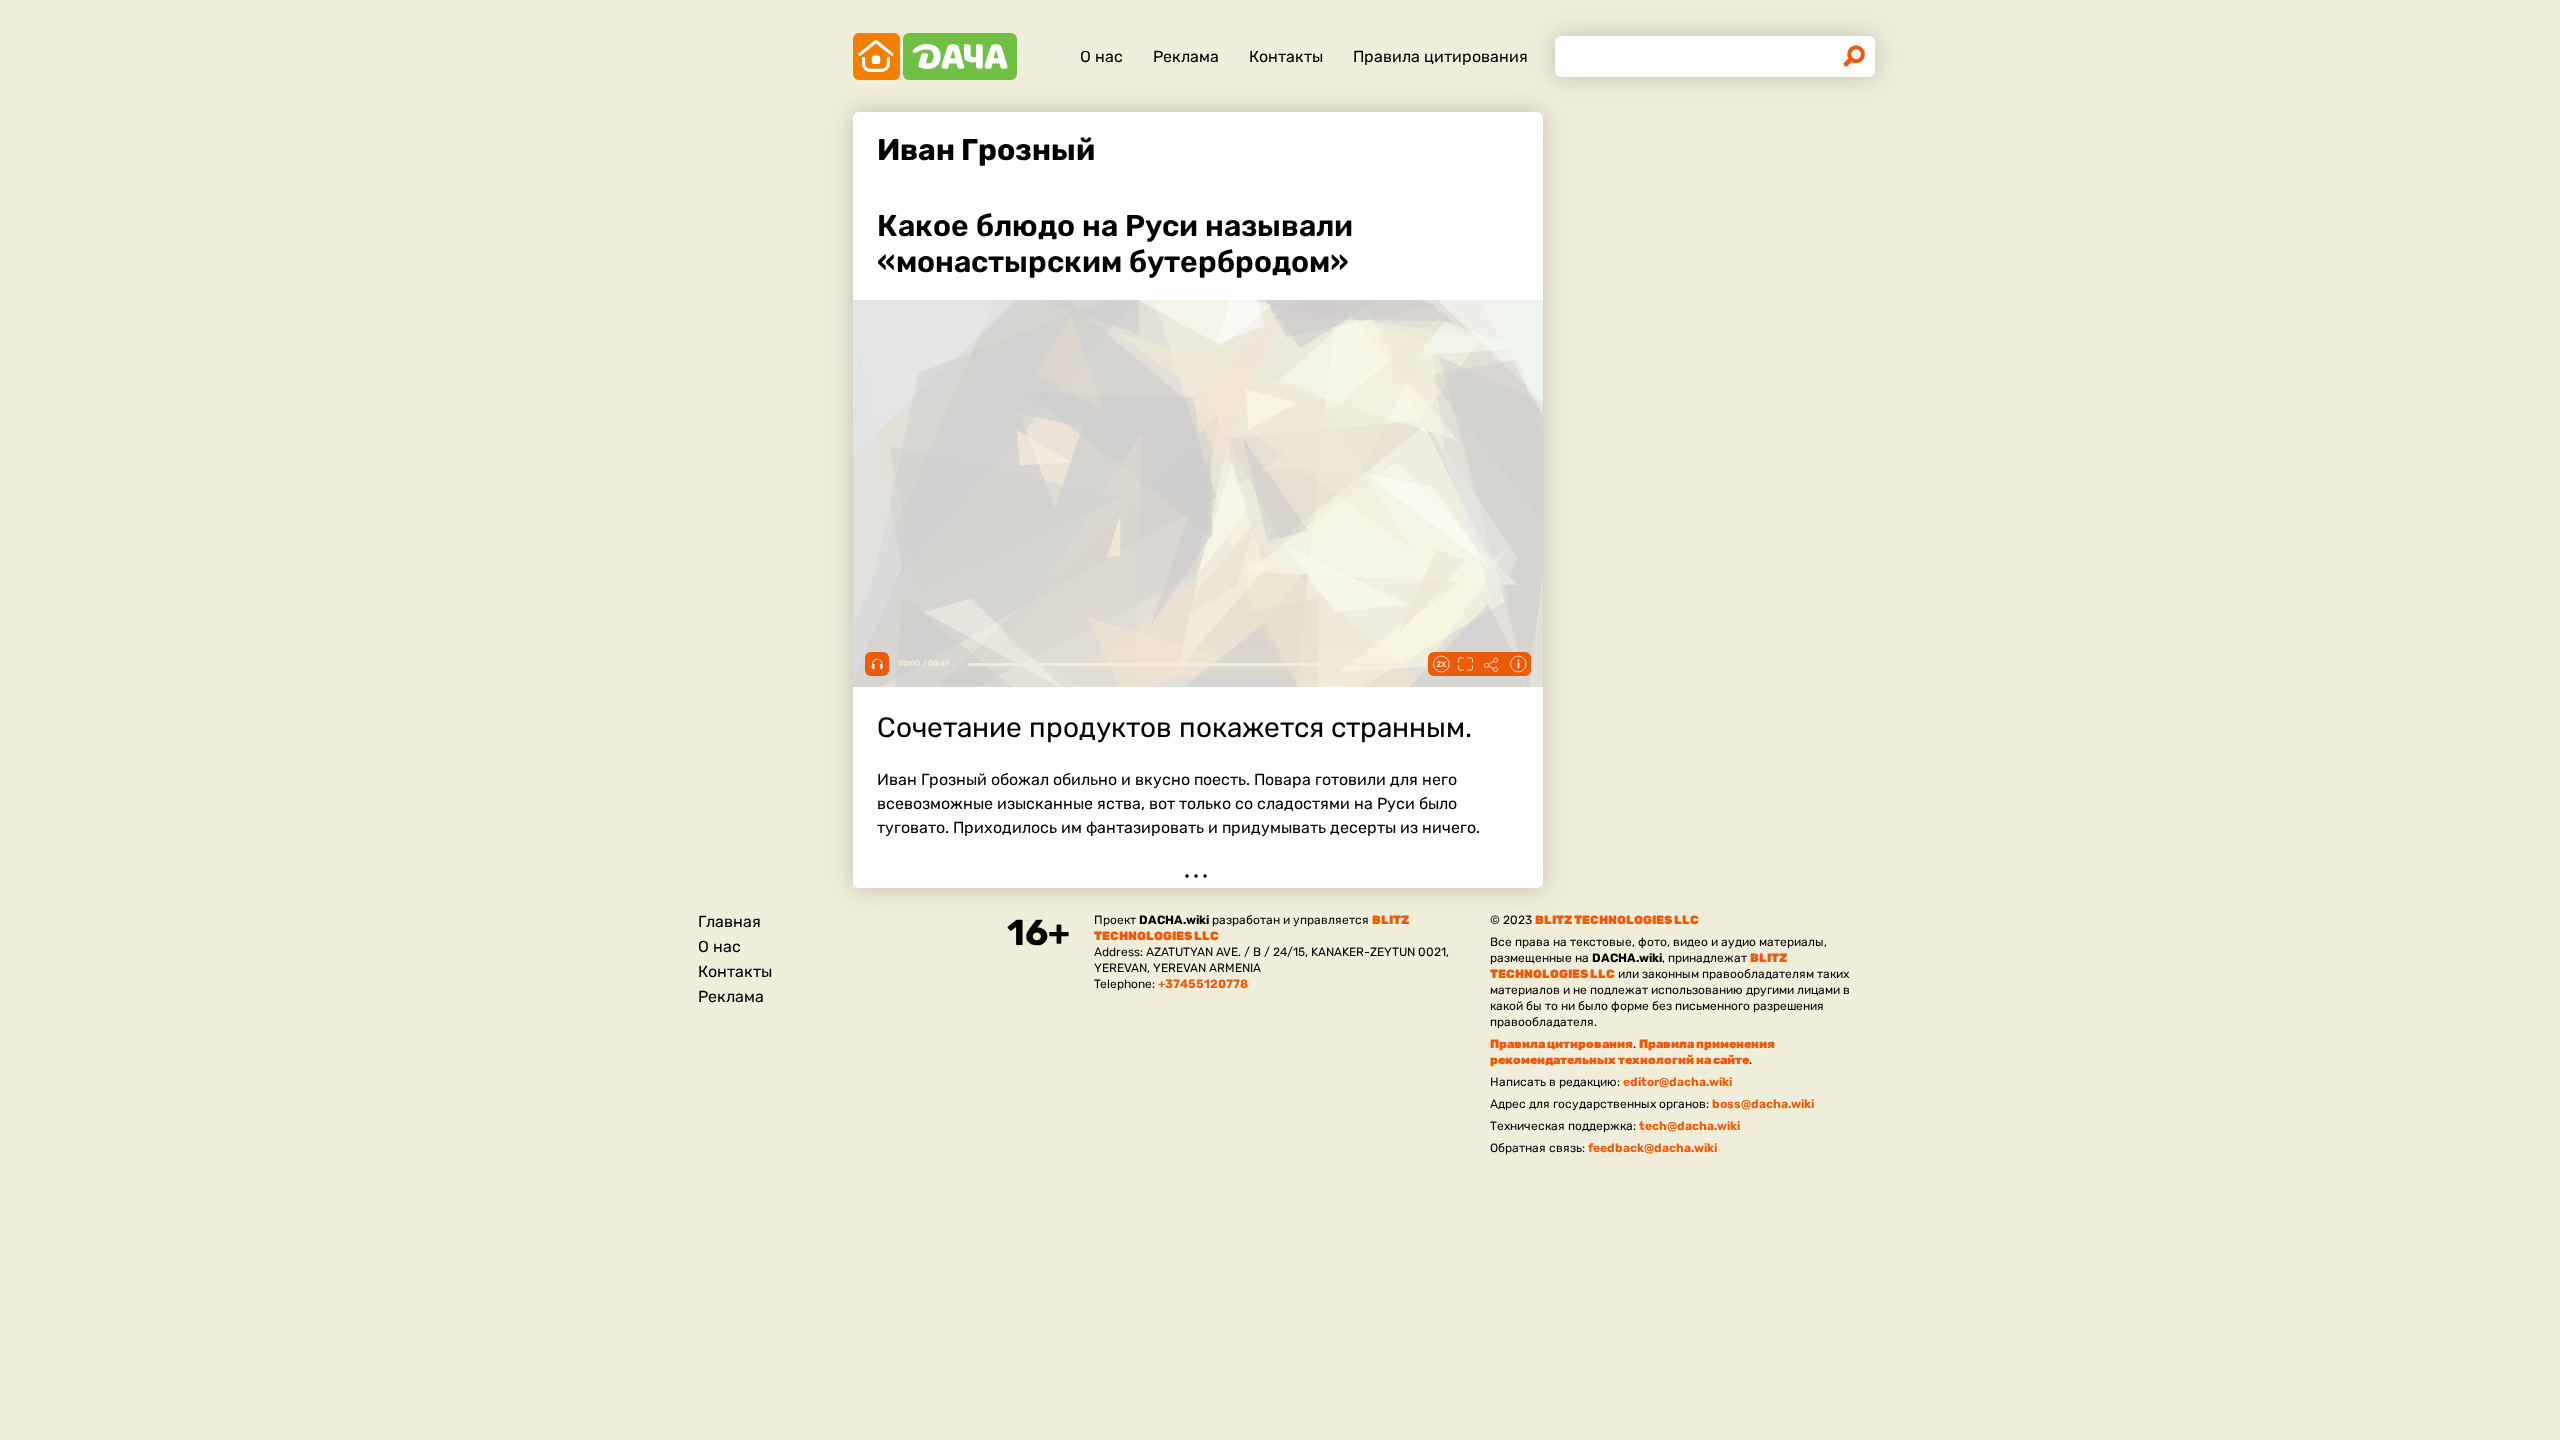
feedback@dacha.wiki (1652, 1148)
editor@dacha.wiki (1677, 1082)
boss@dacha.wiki (1763, 1104)
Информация (1518, 664)
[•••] (1198, 538)
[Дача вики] (935, 56)
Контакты (1286, 56)
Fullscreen (1466, 664)
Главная (729, 921)
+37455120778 (1203, 984)
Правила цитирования (1440, 56)
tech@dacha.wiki (1689, 1126)
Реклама (1186, 56)
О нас (1101, 56)
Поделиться (1492, 664)
